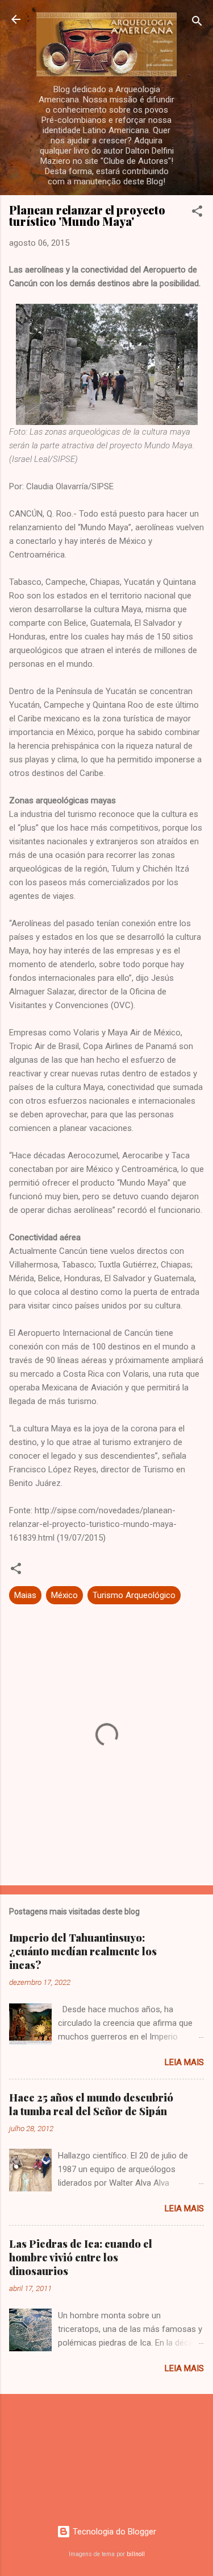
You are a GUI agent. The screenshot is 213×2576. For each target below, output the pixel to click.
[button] (197, 213)
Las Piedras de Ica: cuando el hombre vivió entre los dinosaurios (81, 2257)
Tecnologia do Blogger (113, 2532)
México (64, 1595)
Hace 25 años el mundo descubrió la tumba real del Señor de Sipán (91, 2104)
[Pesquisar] (197, 23)
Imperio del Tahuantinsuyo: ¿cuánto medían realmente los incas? (83, 1951)
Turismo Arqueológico (134, 1595)
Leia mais (184, 2062)
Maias (25, 1595)
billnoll (136, 2554)
